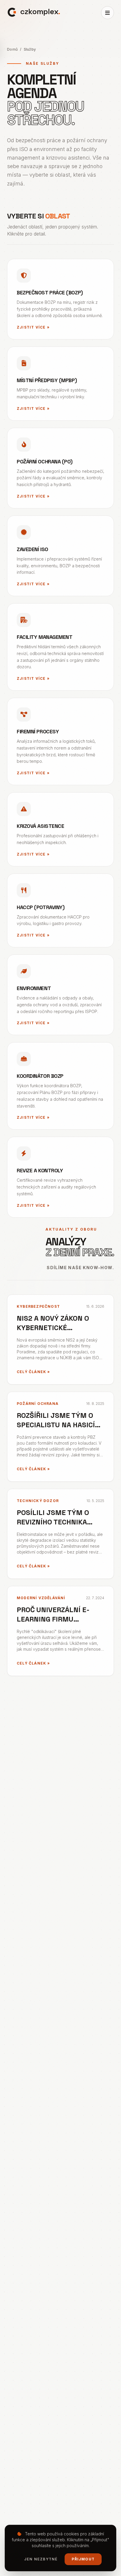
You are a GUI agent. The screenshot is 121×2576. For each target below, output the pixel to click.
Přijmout (83, 2559)
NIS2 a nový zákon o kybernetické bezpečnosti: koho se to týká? (56, 1332)
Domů (12, 49)
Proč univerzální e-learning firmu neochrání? (53, 1619)
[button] (34, 12)
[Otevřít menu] (107, 13)
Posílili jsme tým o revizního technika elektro (53, 1522)
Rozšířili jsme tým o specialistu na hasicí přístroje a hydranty (57, 1425)
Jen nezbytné (41, 2559)
